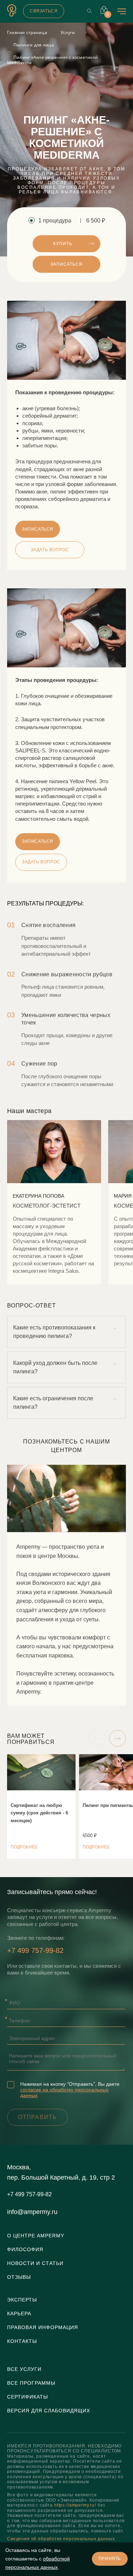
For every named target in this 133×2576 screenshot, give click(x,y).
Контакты (22, 2341)
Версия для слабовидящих (49, 2411)
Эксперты (22, 2300)
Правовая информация (43, 2327)
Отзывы (19, 2277)
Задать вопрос (41, 862)
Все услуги (24, 2369)
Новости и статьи (35, 2263)
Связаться (44, 11)
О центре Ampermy (36, 2236)
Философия (25, 2249)
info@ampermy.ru (32, 2212)
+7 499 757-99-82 (35, 1950)
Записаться (66, 264)
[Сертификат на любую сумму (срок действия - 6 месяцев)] (41, 1806)
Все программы (31, 2383)
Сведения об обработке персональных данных (61, 2539)
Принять (110, 2559)
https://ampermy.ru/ (75, 2505)
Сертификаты (27, 2397)
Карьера (19, 2314)
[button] (97, 1739)
